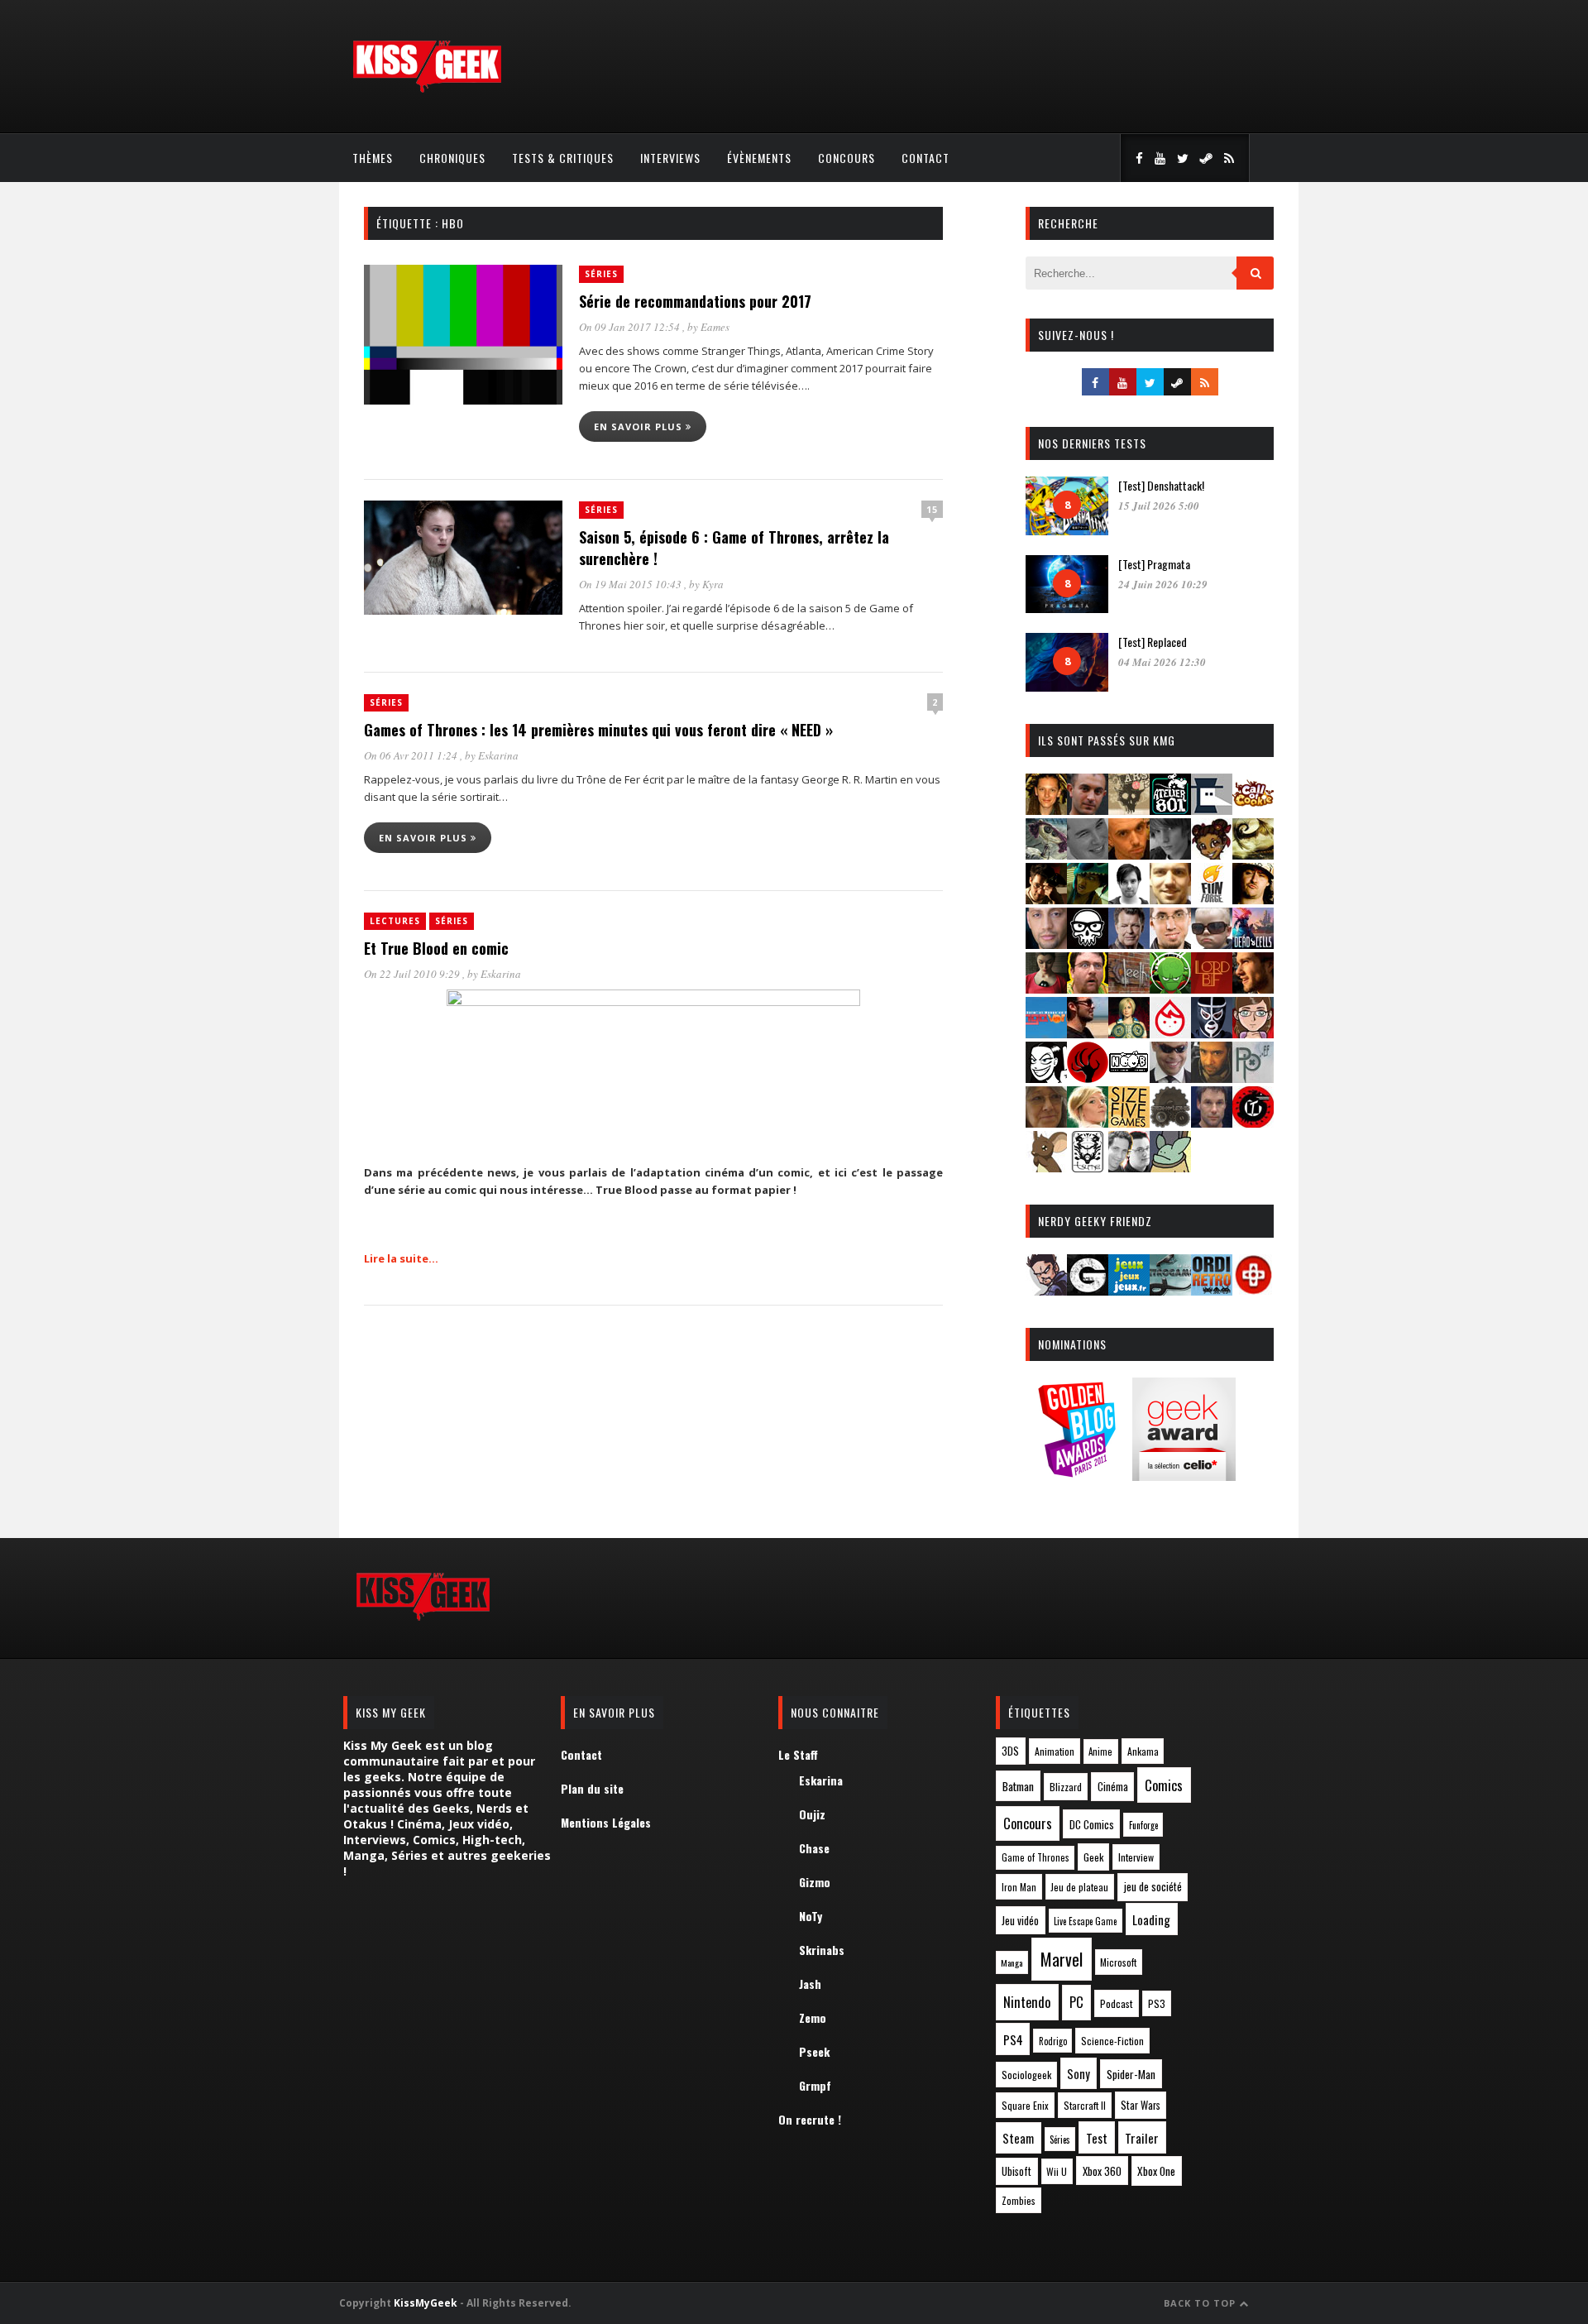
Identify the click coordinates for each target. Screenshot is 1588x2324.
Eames (715, 327)
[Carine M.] (1046, 854)
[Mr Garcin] (1212, 1033)
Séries (601, 274)
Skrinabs (822, 1950)
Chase (814, 1848)
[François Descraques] (1129, 899)
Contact (926, 158)
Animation (1055, 1751)
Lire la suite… (401, 1258)
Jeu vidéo (1020, 1921)
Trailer (1142, 2138)
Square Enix (1025, 2105)
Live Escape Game (1085, 1921)
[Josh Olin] (1170, 944)
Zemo (813, 2017)
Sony (1079, 2074)
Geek (1093, 1857)
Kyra (713, 584)
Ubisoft (1016, 2171)
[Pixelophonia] (1253, 1078)
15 (932, 509)
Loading (1151, 1919)
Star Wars (1141, 2105)
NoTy (811, 1916)
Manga (1012, 1962)
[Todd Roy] (1212, 1122)
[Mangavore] (1046, 1033)
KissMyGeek (426, 2303)
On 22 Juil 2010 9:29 (413, 974)
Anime (1100, 1751)
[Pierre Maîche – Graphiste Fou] (1046, 1290)
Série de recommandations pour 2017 (695, 301)
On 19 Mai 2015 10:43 (631, 584)
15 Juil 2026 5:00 (1159, 506)
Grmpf (815, 2085)
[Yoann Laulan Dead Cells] (1253, 944)
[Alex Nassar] (1088, 810)
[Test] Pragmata (1154, 564)
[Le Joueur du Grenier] (1088, 988)
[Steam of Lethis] (1170, 1122)
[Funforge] (1212, 899)
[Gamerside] (1088, 1290)
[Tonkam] (1253, 1122)
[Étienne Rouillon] (1046, 899)
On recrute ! (810, 2119)
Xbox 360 (1102, 2171)
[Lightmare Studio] (1170, 988)
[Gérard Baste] (1253, 899)
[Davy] (1129, 854)
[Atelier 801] (1170, 810)
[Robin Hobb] (1046, 1122)
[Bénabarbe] (1212, 810)
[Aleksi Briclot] (1046, 810)
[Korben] (1212, 944)
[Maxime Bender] (1088, 1033)
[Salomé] (1088, 1122)
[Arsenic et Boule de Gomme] (1129, 810)
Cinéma (1113, 1786)
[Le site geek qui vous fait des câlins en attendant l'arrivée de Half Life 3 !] (427, 89)
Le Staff (798, 1754)
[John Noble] (1129, 944)
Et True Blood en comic (436, 948)
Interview (1136, 1857)
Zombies (1019, 2200)
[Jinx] (1088, 944)
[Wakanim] (1129, 1167)
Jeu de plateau (1079, 1887)
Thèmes (373, 158)
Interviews (670, 158)
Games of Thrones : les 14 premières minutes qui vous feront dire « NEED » (598, 730)
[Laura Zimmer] (1046, 988)
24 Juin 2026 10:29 (1163, 584)
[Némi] (1046, 1078)
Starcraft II (1085, 2105)
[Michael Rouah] (1170, 1033)
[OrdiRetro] (1212, 1290)
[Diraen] (1212, 854)
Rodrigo (1053, 2041)
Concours (847, 158)
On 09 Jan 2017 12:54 (631, 327)
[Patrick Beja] (1212, 1078)
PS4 (1013, 2039)
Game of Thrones (1036, 1857)
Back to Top (1201, 2303)
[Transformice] (1046, 1167)
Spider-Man (1131, 2074)
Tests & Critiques (563, 158)
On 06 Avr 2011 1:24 (412, 755)
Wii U (1057, 2171)
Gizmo (815, 1882)
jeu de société (1153, 1887)
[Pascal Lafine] (1170, 1078)
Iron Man (1019, 1887)
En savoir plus (640, 426)
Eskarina (498, 755)
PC (1076, 2002)
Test (1097, 2138)
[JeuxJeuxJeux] (1129, 1290)
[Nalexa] (1253, 1033)
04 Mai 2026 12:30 (1162, 662)
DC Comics (1092, 1824)
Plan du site (592, 1788)
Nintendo (1027, 2002)
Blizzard (1066, 1787)
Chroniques (452, 158)
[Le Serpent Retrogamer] (1170, 1290)
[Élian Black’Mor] (1253, 854)
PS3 (1157, 2003)
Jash (810, 1984)
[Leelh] (1129, 988)
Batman (1018, 1786)
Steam (1018, 2138)
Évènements (759, 158)
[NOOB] (1129, 1078)
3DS (1010, 1751)
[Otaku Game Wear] (1253, 1290)
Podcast (1117, 2003)
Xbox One (1156, 2171)
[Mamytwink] (1253, 988)
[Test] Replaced (1153, 642)
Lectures (395, 921)
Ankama (1143, 1751)
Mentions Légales (606, 1822)
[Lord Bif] (1212, 988)
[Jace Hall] (1046, 944)
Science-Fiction (1112, 2041)
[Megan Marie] (1129, 1033)
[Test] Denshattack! (1161, 485)
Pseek (814, 2051)
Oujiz (812, 1814)
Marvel (1062, 1959)
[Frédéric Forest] (1170, 899)
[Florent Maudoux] (1088, 899)
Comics (1164, 1785)
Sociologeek (1026, 2075)
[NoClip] (1088, 1078)
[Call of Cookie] (1253, 810)
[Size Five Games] (1129, 1122)
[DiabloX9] (1170, 854)
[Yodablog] (1170, 1167)
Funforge (1143, 1825)
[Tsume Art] (1088, 1167)
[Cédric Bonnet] (1088, 854)
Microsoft (1118, 1962)
